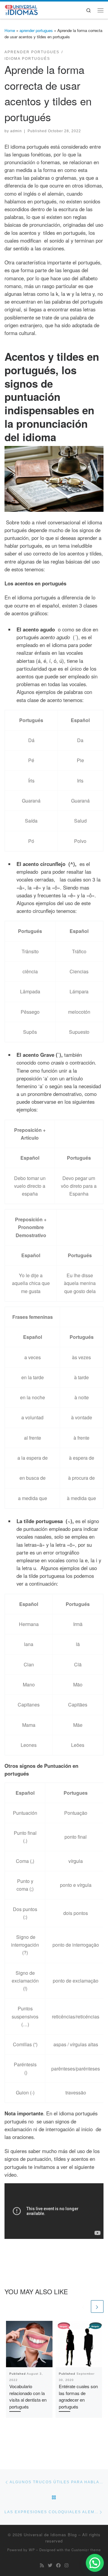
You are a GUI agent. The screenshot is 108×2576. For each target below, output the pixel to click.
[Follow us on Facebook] (58, 2565)
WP (32, 2550)
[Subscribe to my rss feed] (42, 2565)
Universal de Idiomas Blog (50, 2535)
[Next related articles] (97, 2306)
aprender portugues (36, 30)
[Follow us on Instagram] (66, 2565)
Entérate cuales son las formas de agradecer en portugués (78, 2396)
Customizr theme (86, 2550)
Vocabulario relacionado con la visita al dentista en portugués (28, 2396)
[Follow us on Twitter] (50, 2565)
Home (10, 30)
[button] (95, 2563)
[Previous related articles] (83, 2306)
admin (16, 131)
